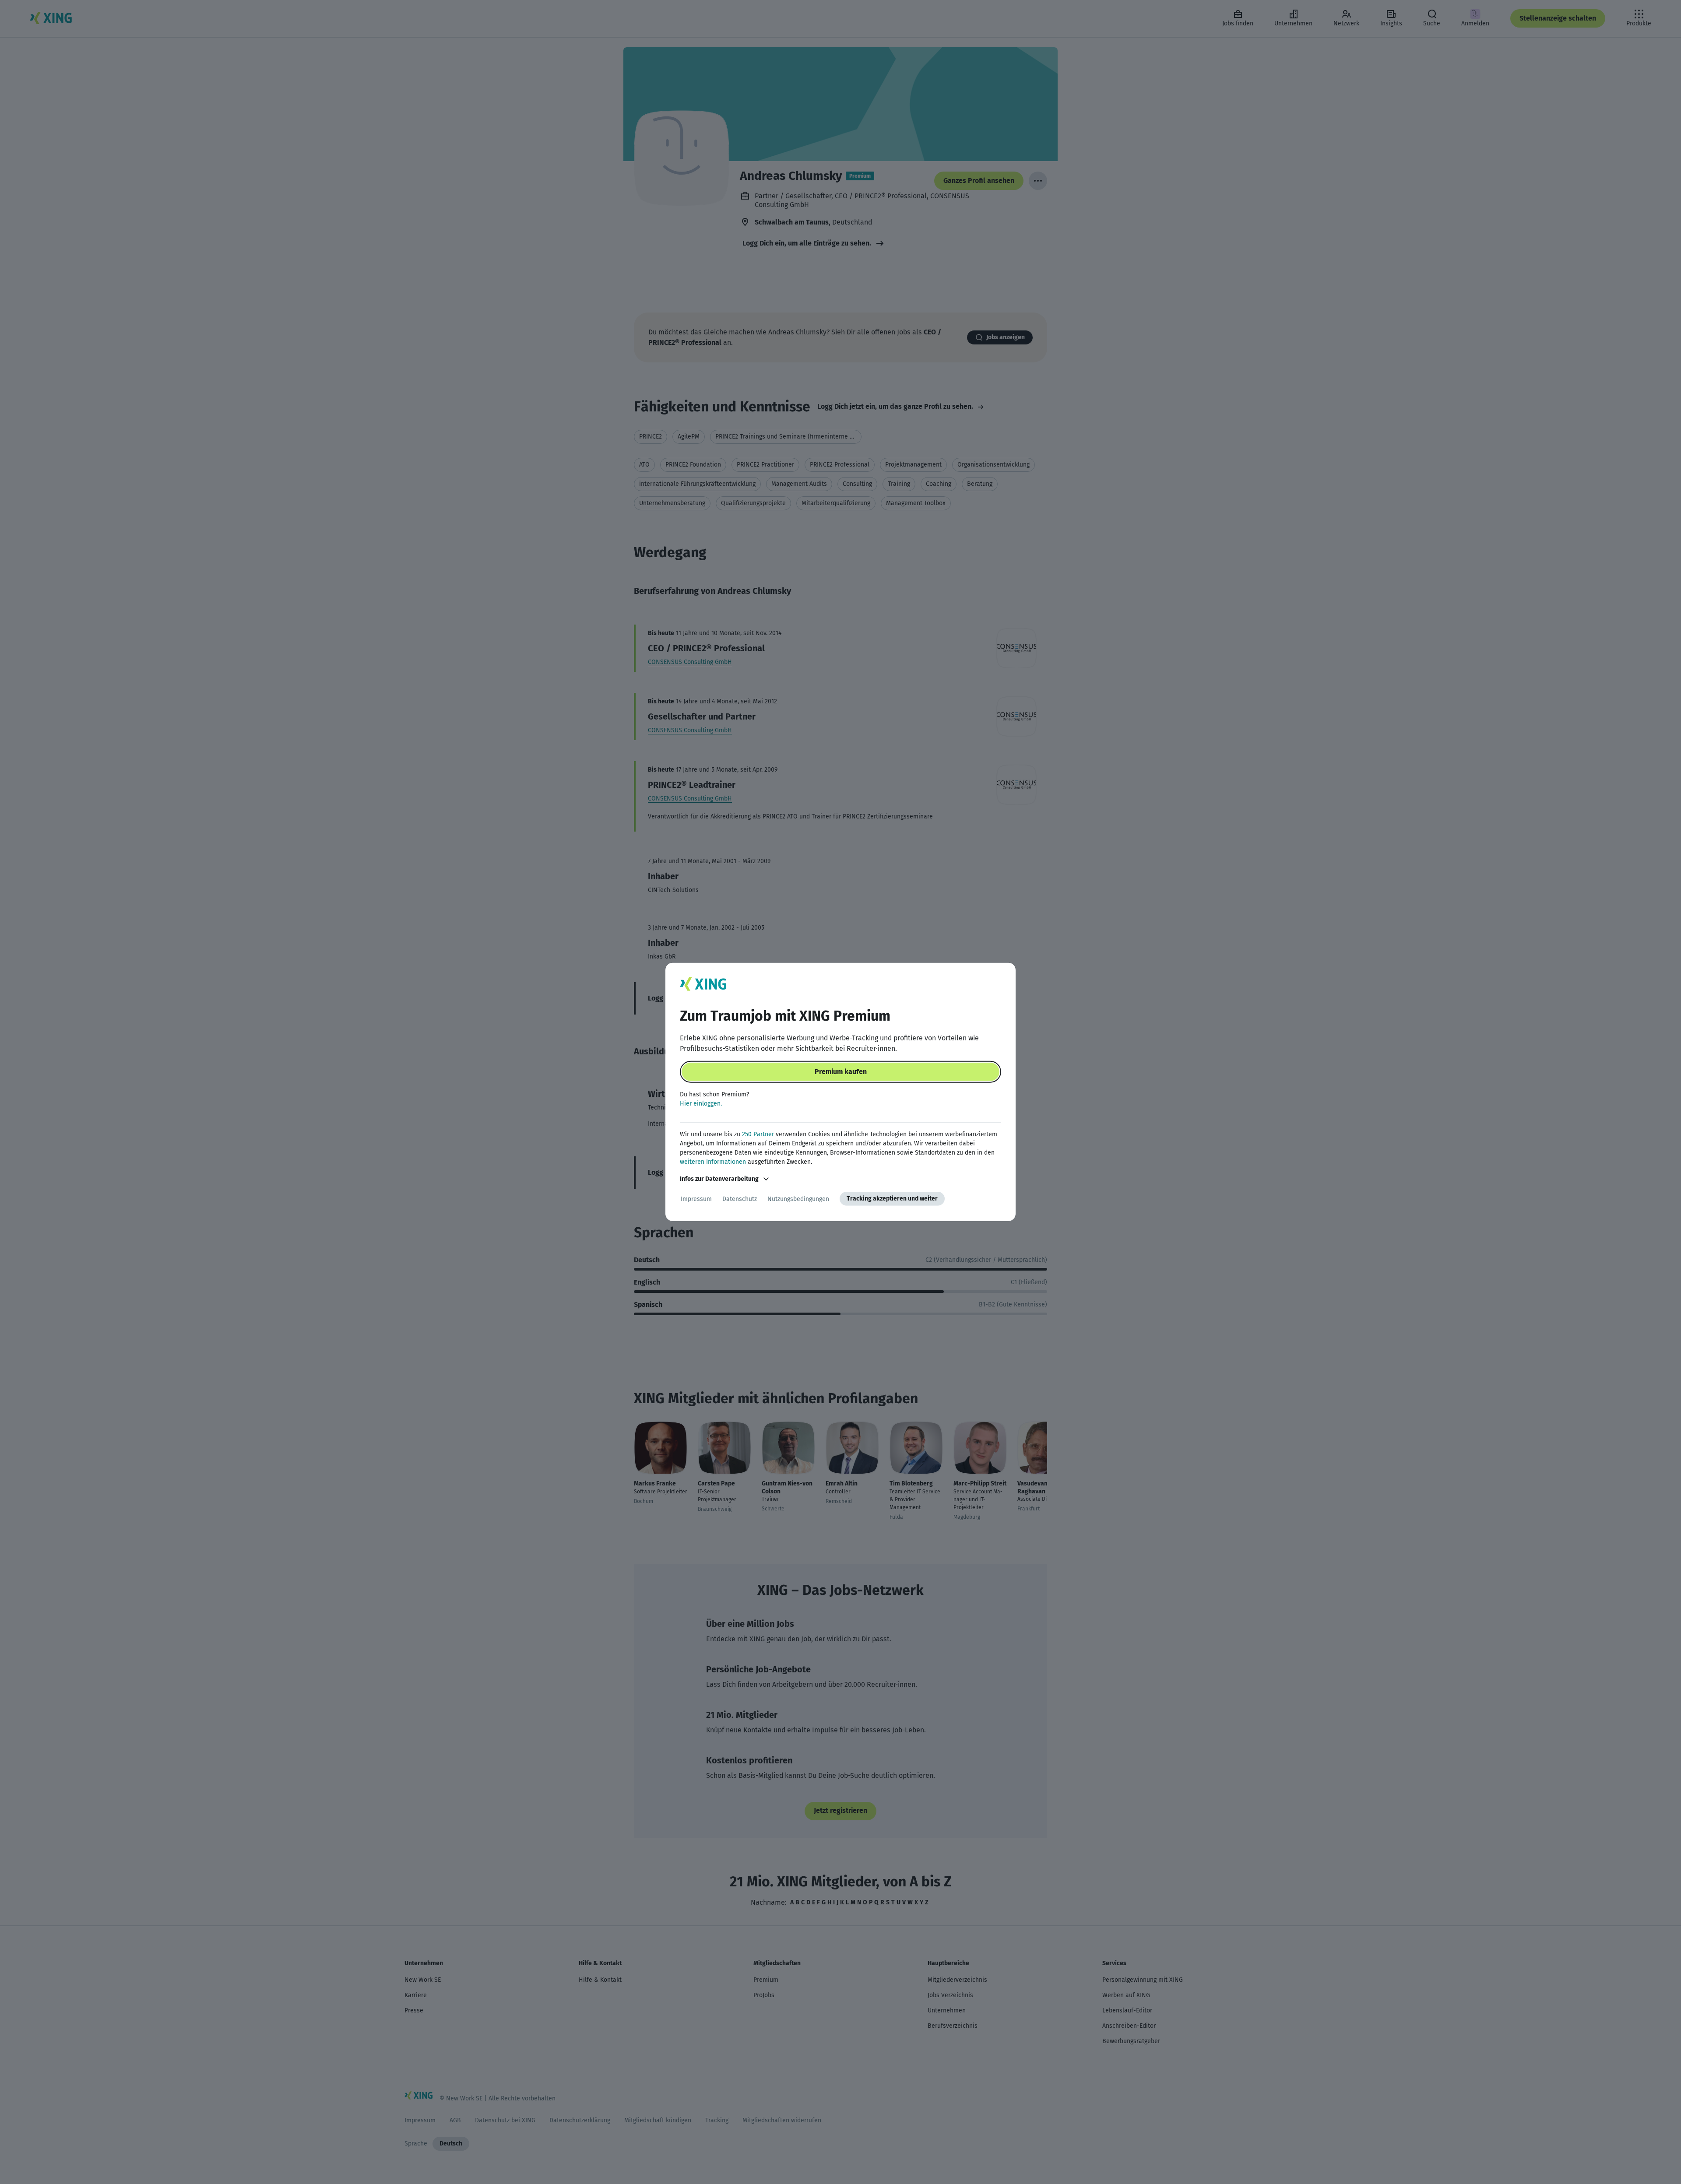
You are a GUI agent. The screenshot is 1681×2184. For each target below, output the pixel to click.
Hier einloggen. (701, 1104)
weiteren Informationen (713, 1162)
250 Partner (758, 1134)
